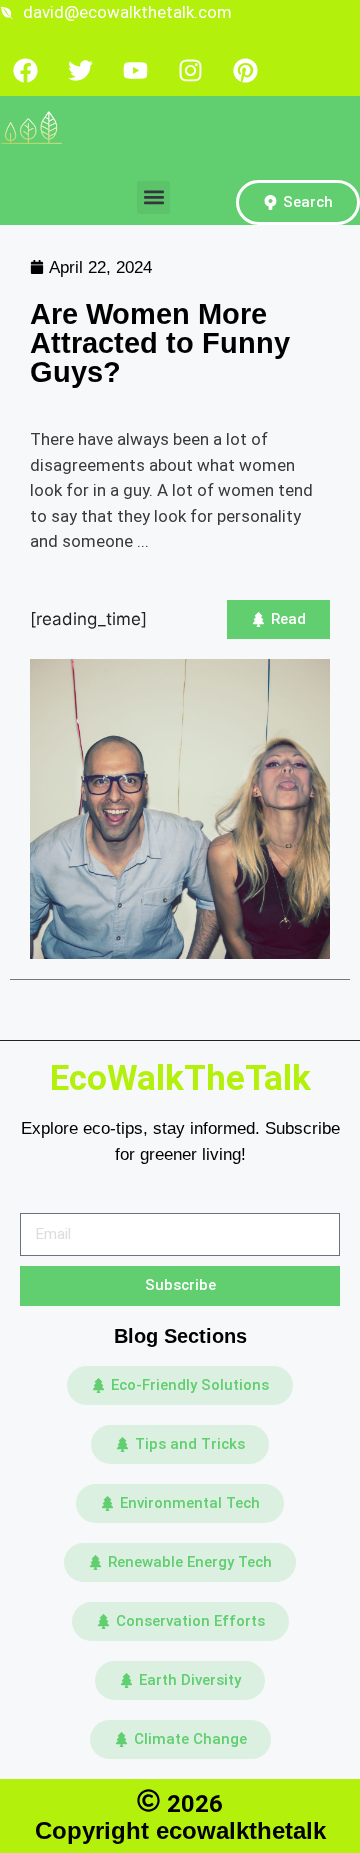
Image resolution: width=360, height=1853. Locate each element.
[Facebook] (25, 71)
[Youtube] (135, 71)
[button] (153, 197)
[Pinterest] (245, 71)
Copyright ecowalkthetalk (180, 1830)
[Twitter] (80, 71)
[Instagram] (190, 71)
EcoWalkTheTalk (180, 1078)
